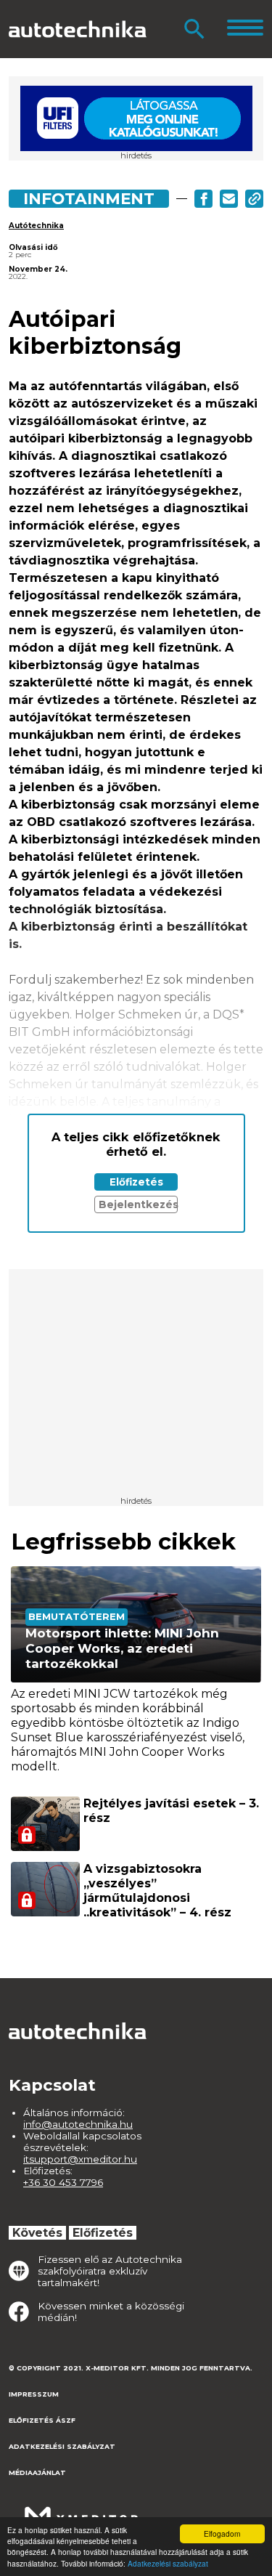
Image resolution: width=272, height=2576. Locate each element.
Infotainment (89, 198)
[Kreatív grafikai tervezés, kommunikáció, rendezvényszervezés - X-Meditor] (81, 2510)
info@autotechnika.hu (78, 2124)
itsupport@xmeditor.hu (80, 2159)
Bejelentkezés (138, 1204)
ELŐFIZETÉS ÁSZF (42, 2420)
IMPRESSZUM (34, 2394)
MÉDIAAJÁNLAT (37, 2472)
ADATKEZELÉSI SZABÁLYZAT (62, 2446)
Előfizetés (136, 1182)
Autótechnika (36, 226)
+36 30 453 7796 (63, 2182)
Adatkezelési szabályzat (168, 2563)
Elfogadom (222, 2534)
